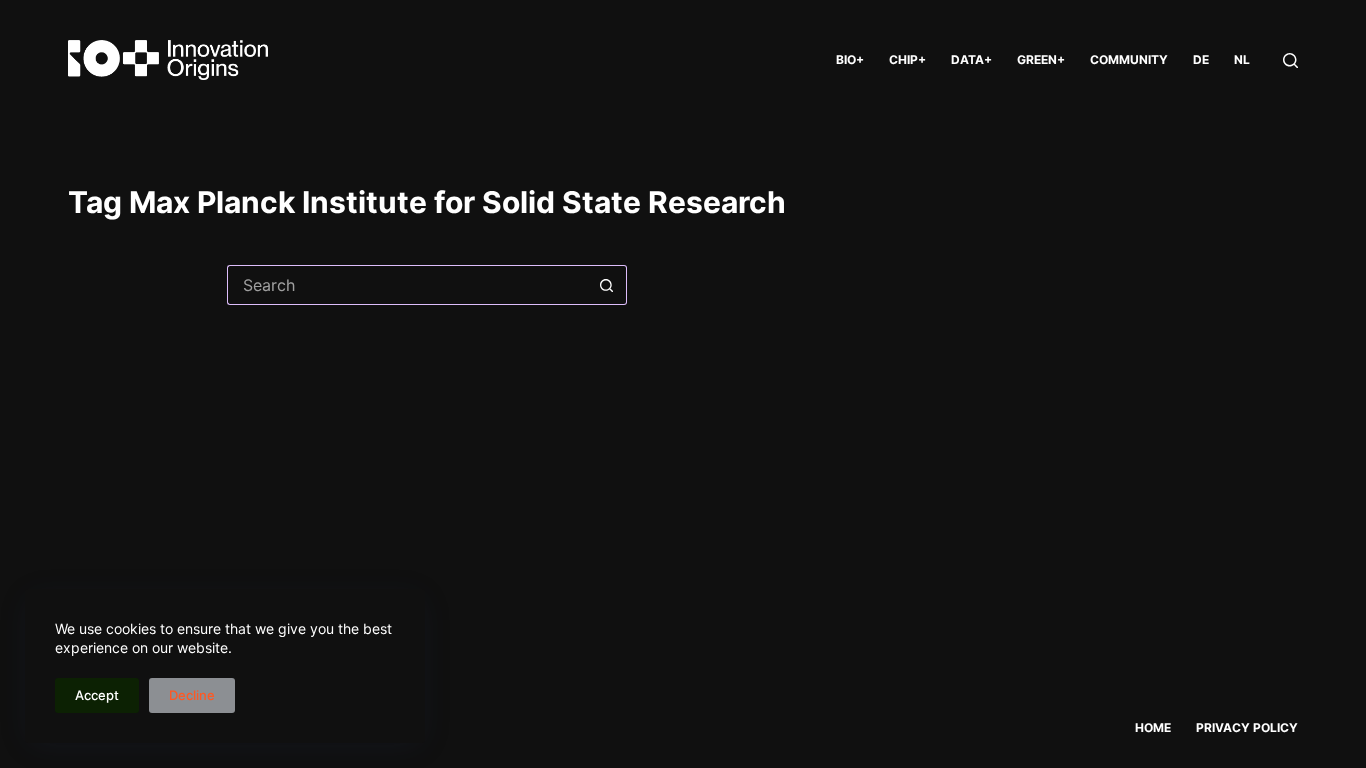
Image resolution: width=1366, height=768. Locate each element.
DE (1201, 59)
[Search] (1290, 60)
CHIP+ (907, 59)
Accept (97, 695)
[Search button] (607, 285)
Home (1153, 727)
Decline (192, 695)
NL (1242, 59)
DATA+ (971, 59)
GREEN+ (1041, 59)
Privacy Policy (1247, 727)
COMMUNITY (1129, 59)
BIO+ (850, 59)
